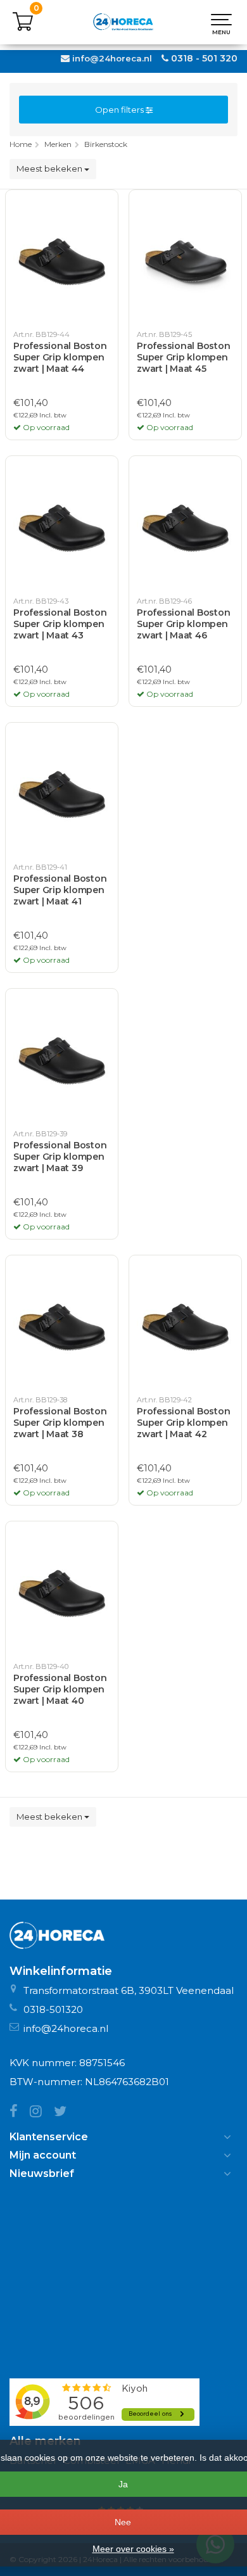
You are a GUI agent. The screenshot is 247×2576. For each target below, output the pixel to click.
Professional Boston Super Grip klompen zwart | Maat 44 (60, 357)
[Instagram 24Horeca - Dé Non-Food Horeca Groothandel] (42, 2113)
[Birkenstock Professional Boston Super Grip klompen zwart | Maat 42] (185, 1326)
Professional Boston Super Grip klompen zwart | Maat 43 (60, 624)
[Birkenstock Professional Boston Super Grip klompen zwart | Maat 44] (62, 261)
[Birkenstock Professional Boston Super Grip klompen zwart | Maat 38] (62, 1326)
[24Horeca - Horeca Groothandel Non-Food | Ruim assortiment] (123, 22)
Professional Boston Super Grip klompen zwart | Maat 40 (60, 1689)
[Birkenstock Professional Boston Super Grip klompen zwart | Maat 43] (62, 527)
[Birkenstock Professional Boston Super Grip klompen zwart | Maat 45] (185, 261)
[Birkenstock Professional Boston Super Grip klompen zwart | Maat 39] (62, 1060)
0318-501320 (53, 2009)
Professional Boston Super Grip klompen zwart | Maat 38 (60, 1423)
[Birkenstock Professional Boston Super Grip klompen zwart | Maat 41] (62, 794)
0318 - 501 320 (204, 58)
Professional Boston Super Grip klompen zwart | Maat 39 (60, 1157)
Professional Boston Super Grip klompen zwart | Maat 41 (60, 890)
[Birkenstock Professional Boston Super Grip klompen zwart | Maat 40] (62, 1592)
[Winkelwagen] (23, 29)
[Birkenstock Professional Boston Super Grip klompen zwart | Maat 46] (185, 527)
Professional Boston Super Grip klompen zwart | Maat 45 (183, 357)
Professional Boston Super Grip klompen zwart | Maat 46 (183, 624)
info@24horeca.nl (112, 58)
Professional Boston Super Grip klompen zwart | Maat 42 (183, 1423)
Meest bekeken (50, 168)
